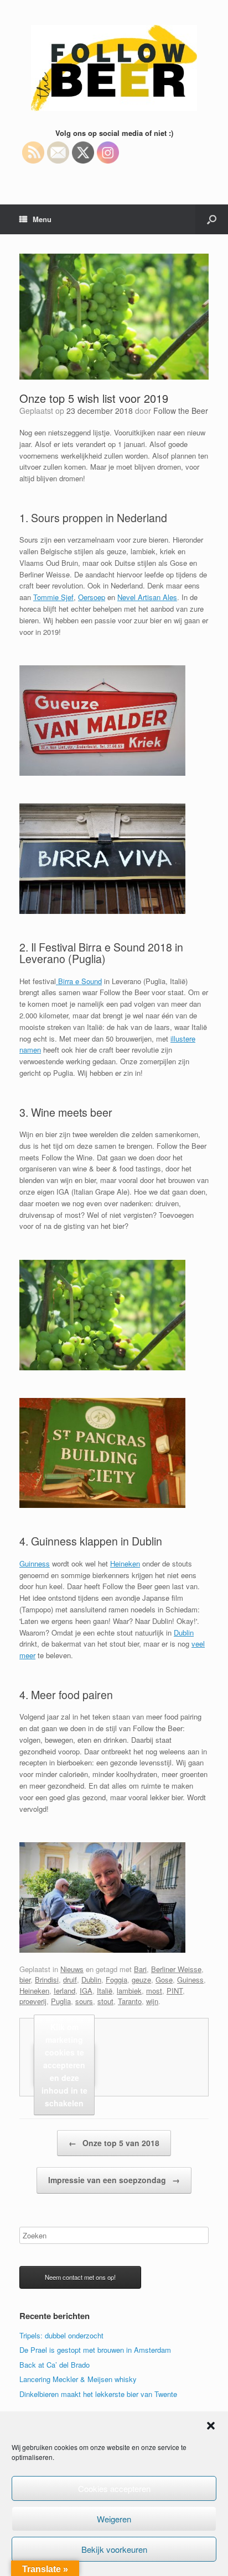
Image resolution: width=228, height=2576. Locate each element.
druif (70, 1980)
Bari (140, 1969)
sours (84, 2001)
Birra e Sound (79, 981)
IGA (86, 1991)
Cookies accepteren (114, 2488)
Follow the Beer (181, 411)
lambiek (129, 1991)
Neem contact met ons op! (80, 2277)
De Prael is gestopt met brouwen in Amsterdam (95, 2350)
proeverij (33, 2001)
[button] (211, 2426)
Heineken (125, 1563)
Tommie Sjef (53, 597)
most (154, 1991)
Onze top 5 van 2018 (114, 2143)
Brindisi (47, 1980)
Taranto (130, 2001)
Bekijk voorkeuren (114, 2549)
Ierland (64, 1991)
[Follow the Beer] (114, 68)
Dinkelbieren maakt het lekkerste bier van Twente (98, 2394)
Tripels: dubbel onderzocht (61, 2335)
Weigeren (114, 2519)
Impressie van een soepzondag (114, 2180)
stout (105, 2001)
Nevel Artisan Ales (147, 597)
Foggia (116, 1980)
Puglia (61, 2001)
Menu (42, 219)
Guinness (35, 1563)
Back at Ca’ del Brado (55, 2365)
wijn (152, 2001)
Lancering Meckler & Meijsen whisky (78, 2379)
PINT (175, 1991)
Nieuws (72, 1969)
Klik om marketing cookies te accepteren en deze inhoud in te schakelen (64, 2065)
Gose (164, 1980)
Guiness (190, 1980)
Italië (105, 1991)
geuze (141, 1980)
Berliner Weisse (176, 1969)
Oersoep (92, 597)
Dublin (184, 1633)
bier (25, 1980)
